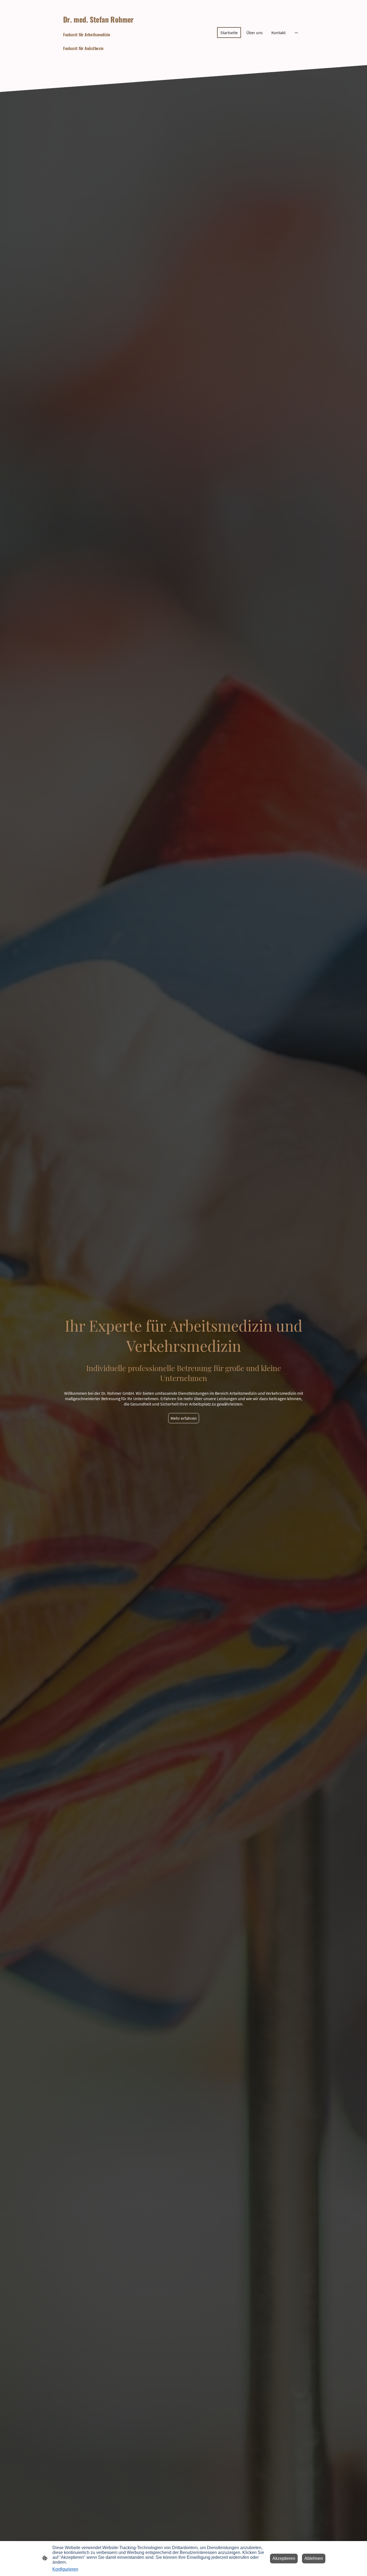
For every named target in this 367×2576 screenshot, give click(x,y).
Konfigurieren (65, 2569)
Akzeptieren (284, 2558)
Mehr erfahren (184, 1418)
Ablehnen (314, 2558)
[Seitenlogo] (100, 57)
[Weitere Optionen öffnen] (296, 33)
